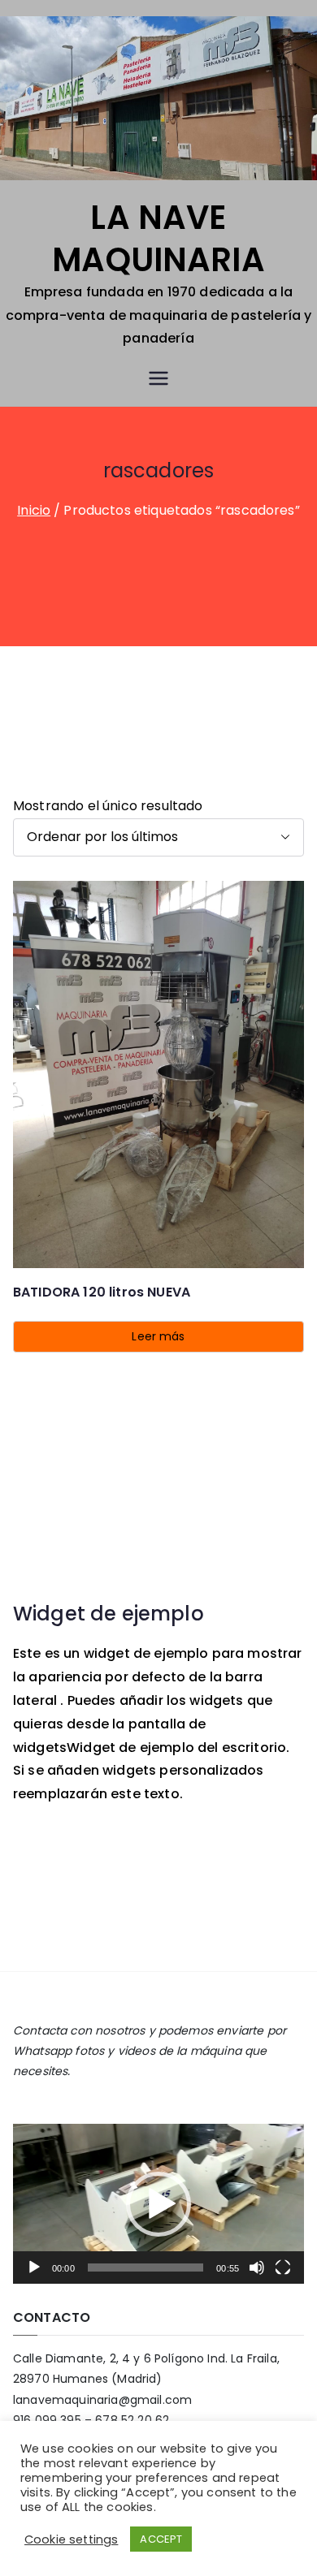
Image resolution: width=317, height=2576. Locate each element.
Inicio (34, 510)
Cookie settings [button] (71, 2539)
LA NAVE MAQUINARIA (158, 239)
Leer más (158, 1336)
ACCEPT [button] (161, 2539)
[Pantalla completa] (283, 2267)
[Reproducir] (34, 2267)
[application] (158, 2204)
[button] (158, 2204)
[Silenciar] (257, 2267)
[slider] (145, 2267)
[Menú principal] (158, 378)
